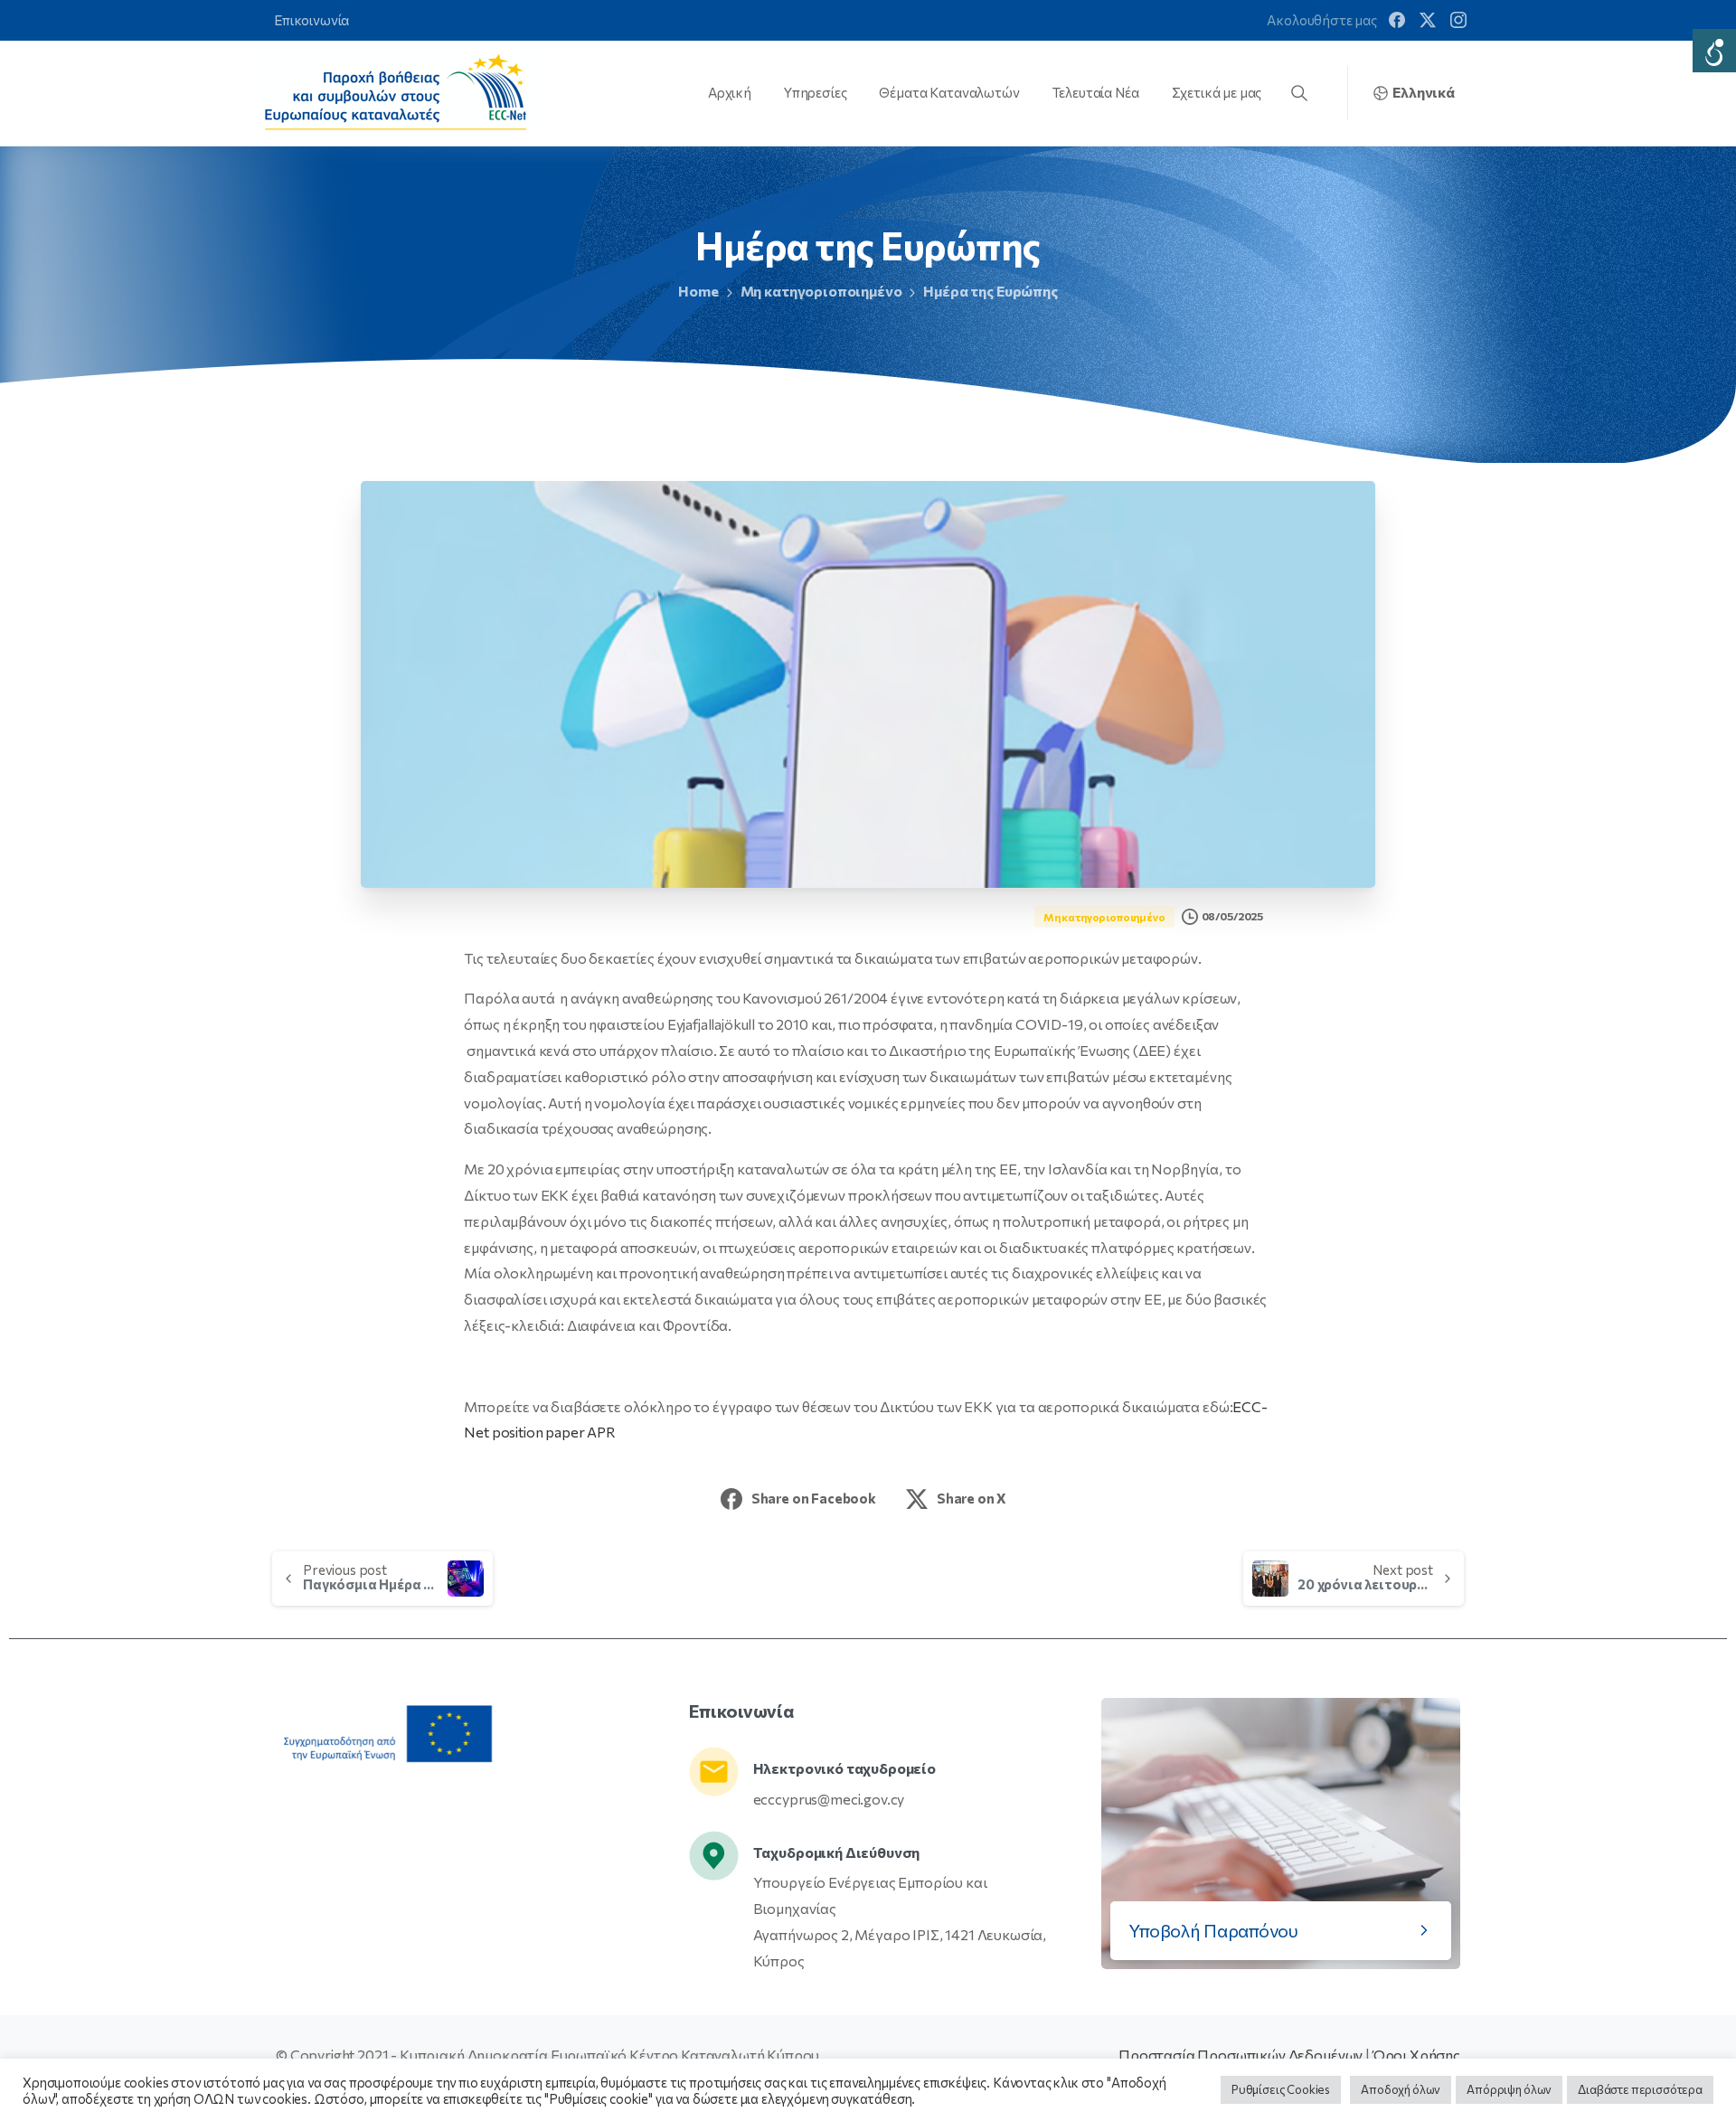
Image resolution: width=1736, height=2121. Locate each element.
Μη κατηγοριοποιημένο (821, 291)
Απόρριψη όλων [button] (1509, 2089)
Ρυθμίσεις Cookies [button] (1281, 2089)
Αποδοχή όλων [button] (1401, 2089)
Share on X (972, 1498)
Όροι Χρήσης (1416, 2055)
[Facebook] (1397, 20)
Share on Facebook (814, 1498)
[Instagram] (1458, 20)
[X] (1428, 20)
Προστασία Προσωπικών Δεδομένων (1241, 2055)
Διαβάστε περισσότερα (1640, 2089)
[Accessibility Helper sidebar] (1714, 51)
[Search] (1299, 93)
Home (698, 291)
